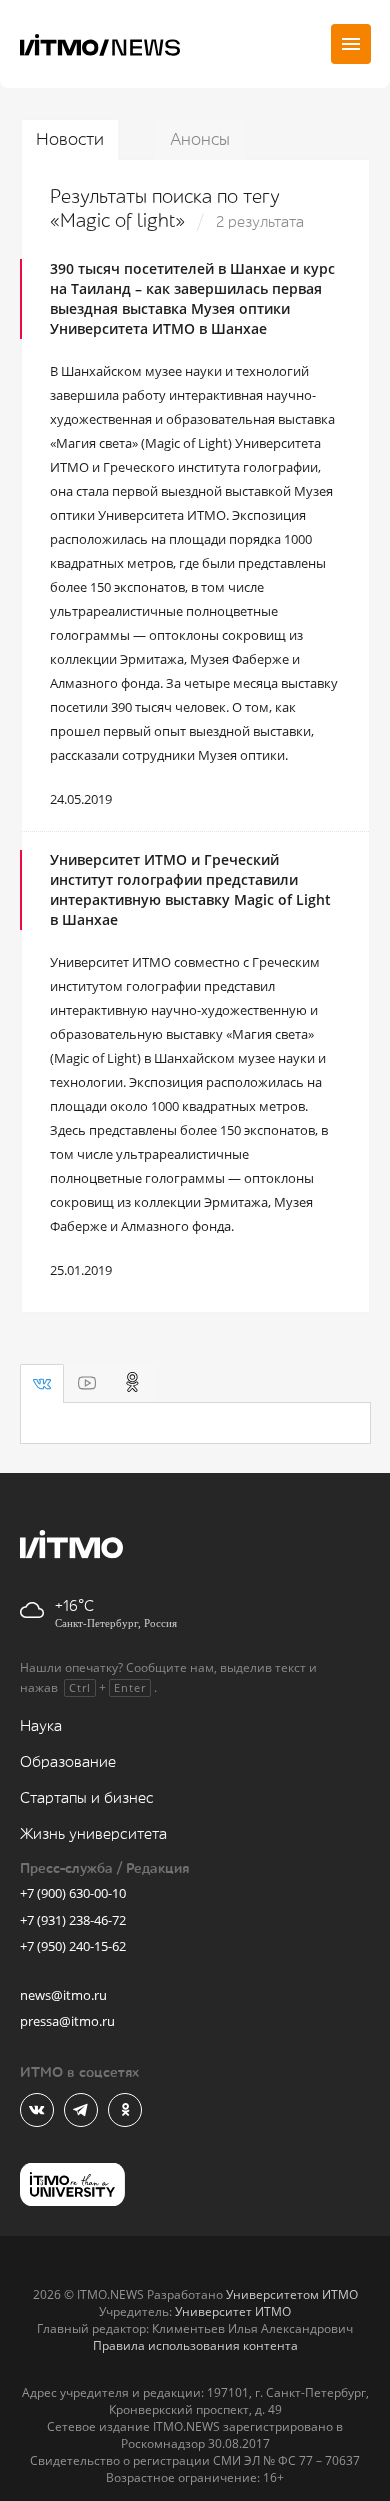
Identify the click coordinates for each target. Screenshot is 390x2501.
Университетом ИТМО (292, 2294)
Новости (70, 139)
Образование (68, 1762)
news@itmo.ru (63, 1995)
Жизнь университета (93, 1834)
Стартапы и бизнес (87, 1798)
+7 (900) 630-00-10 (73, 1893)
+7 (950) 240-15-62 (73, 1946)
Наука (41, 1726)
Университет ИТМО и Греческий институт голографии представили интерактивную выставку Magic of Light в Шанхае (190, 889)
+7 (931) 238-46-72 (73, 1920)
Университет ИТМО (233, 2311)
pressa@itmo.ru (67, 2021)
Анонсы (200, 139)
